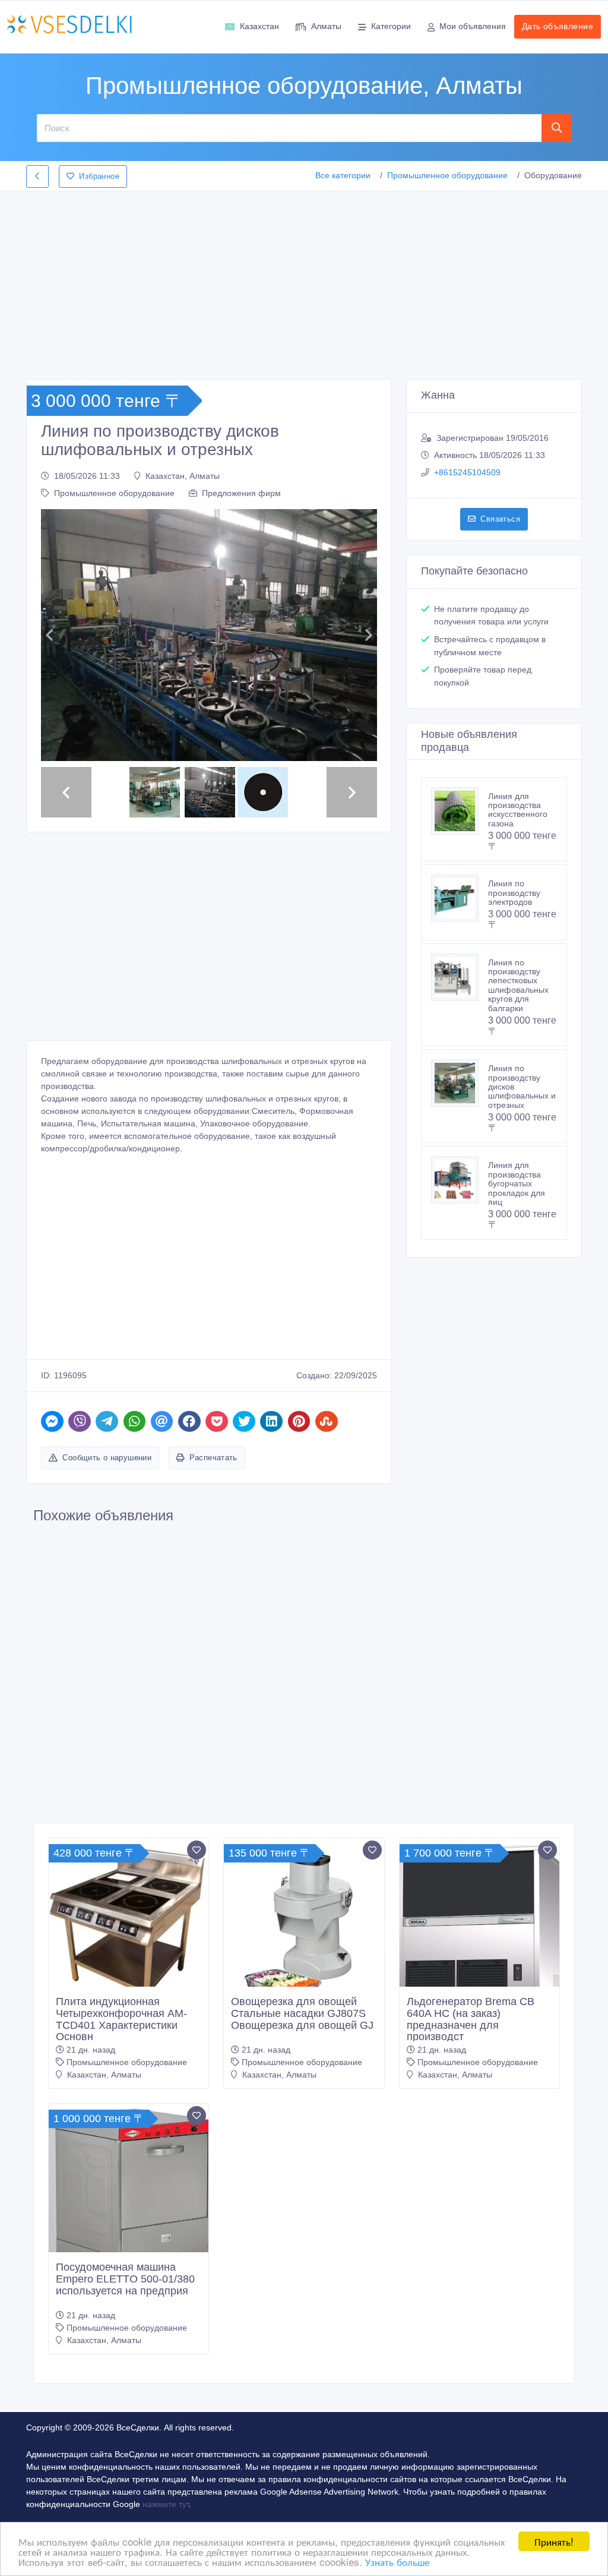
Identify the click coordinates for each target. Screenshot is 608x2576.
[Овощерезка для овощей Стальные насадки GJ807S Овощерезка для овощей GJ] (304, 2007)
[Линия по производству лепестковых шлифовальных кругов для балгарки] (460, 977)
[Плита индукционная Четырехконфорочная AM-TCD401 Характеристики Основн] (129, 2011)
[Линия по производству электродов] (460, 898)
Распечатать (213, 1541)
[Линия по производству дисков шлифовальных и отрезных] (460, 1083)
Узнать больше (397, 2561)
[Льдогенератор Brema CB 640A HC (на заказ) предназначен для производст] (479, 2025)
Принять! (554, 2541)
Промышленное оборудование (447, 175)
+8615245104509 (467, 472)
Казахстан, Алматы (183, 476)
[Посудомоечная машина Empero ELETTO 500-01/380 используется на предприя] (129, 2283)
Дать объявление (558, 26)
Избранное (99, 176)
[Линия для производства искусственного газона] (460, 811)
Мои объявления (473, 26)
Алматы (326, 26)
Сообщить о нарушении (107, 1541)
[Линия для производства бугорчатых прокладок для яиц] (460, 1180)
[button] (49, 677)
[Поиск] (557, 128)
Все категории (343, 175)
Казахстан (259, 26)
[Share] (52, 1506)
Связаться (500, 519)
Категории (391, 26)
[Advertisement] (304, 282)
